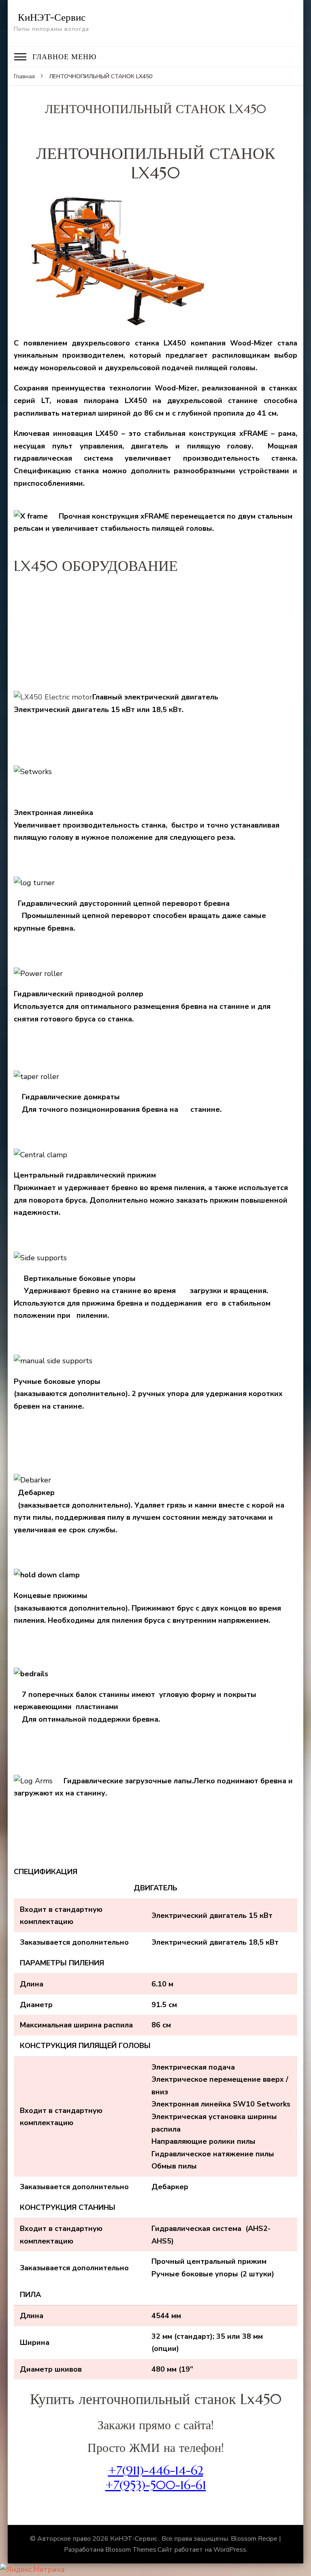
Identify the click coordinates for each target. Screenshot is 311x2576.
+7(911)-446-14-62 (156, 2470)
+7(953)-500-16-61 (156, 2485)
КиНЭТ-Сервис (52, 17)
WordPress (230, 2550)
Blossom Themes (131, 2550)
